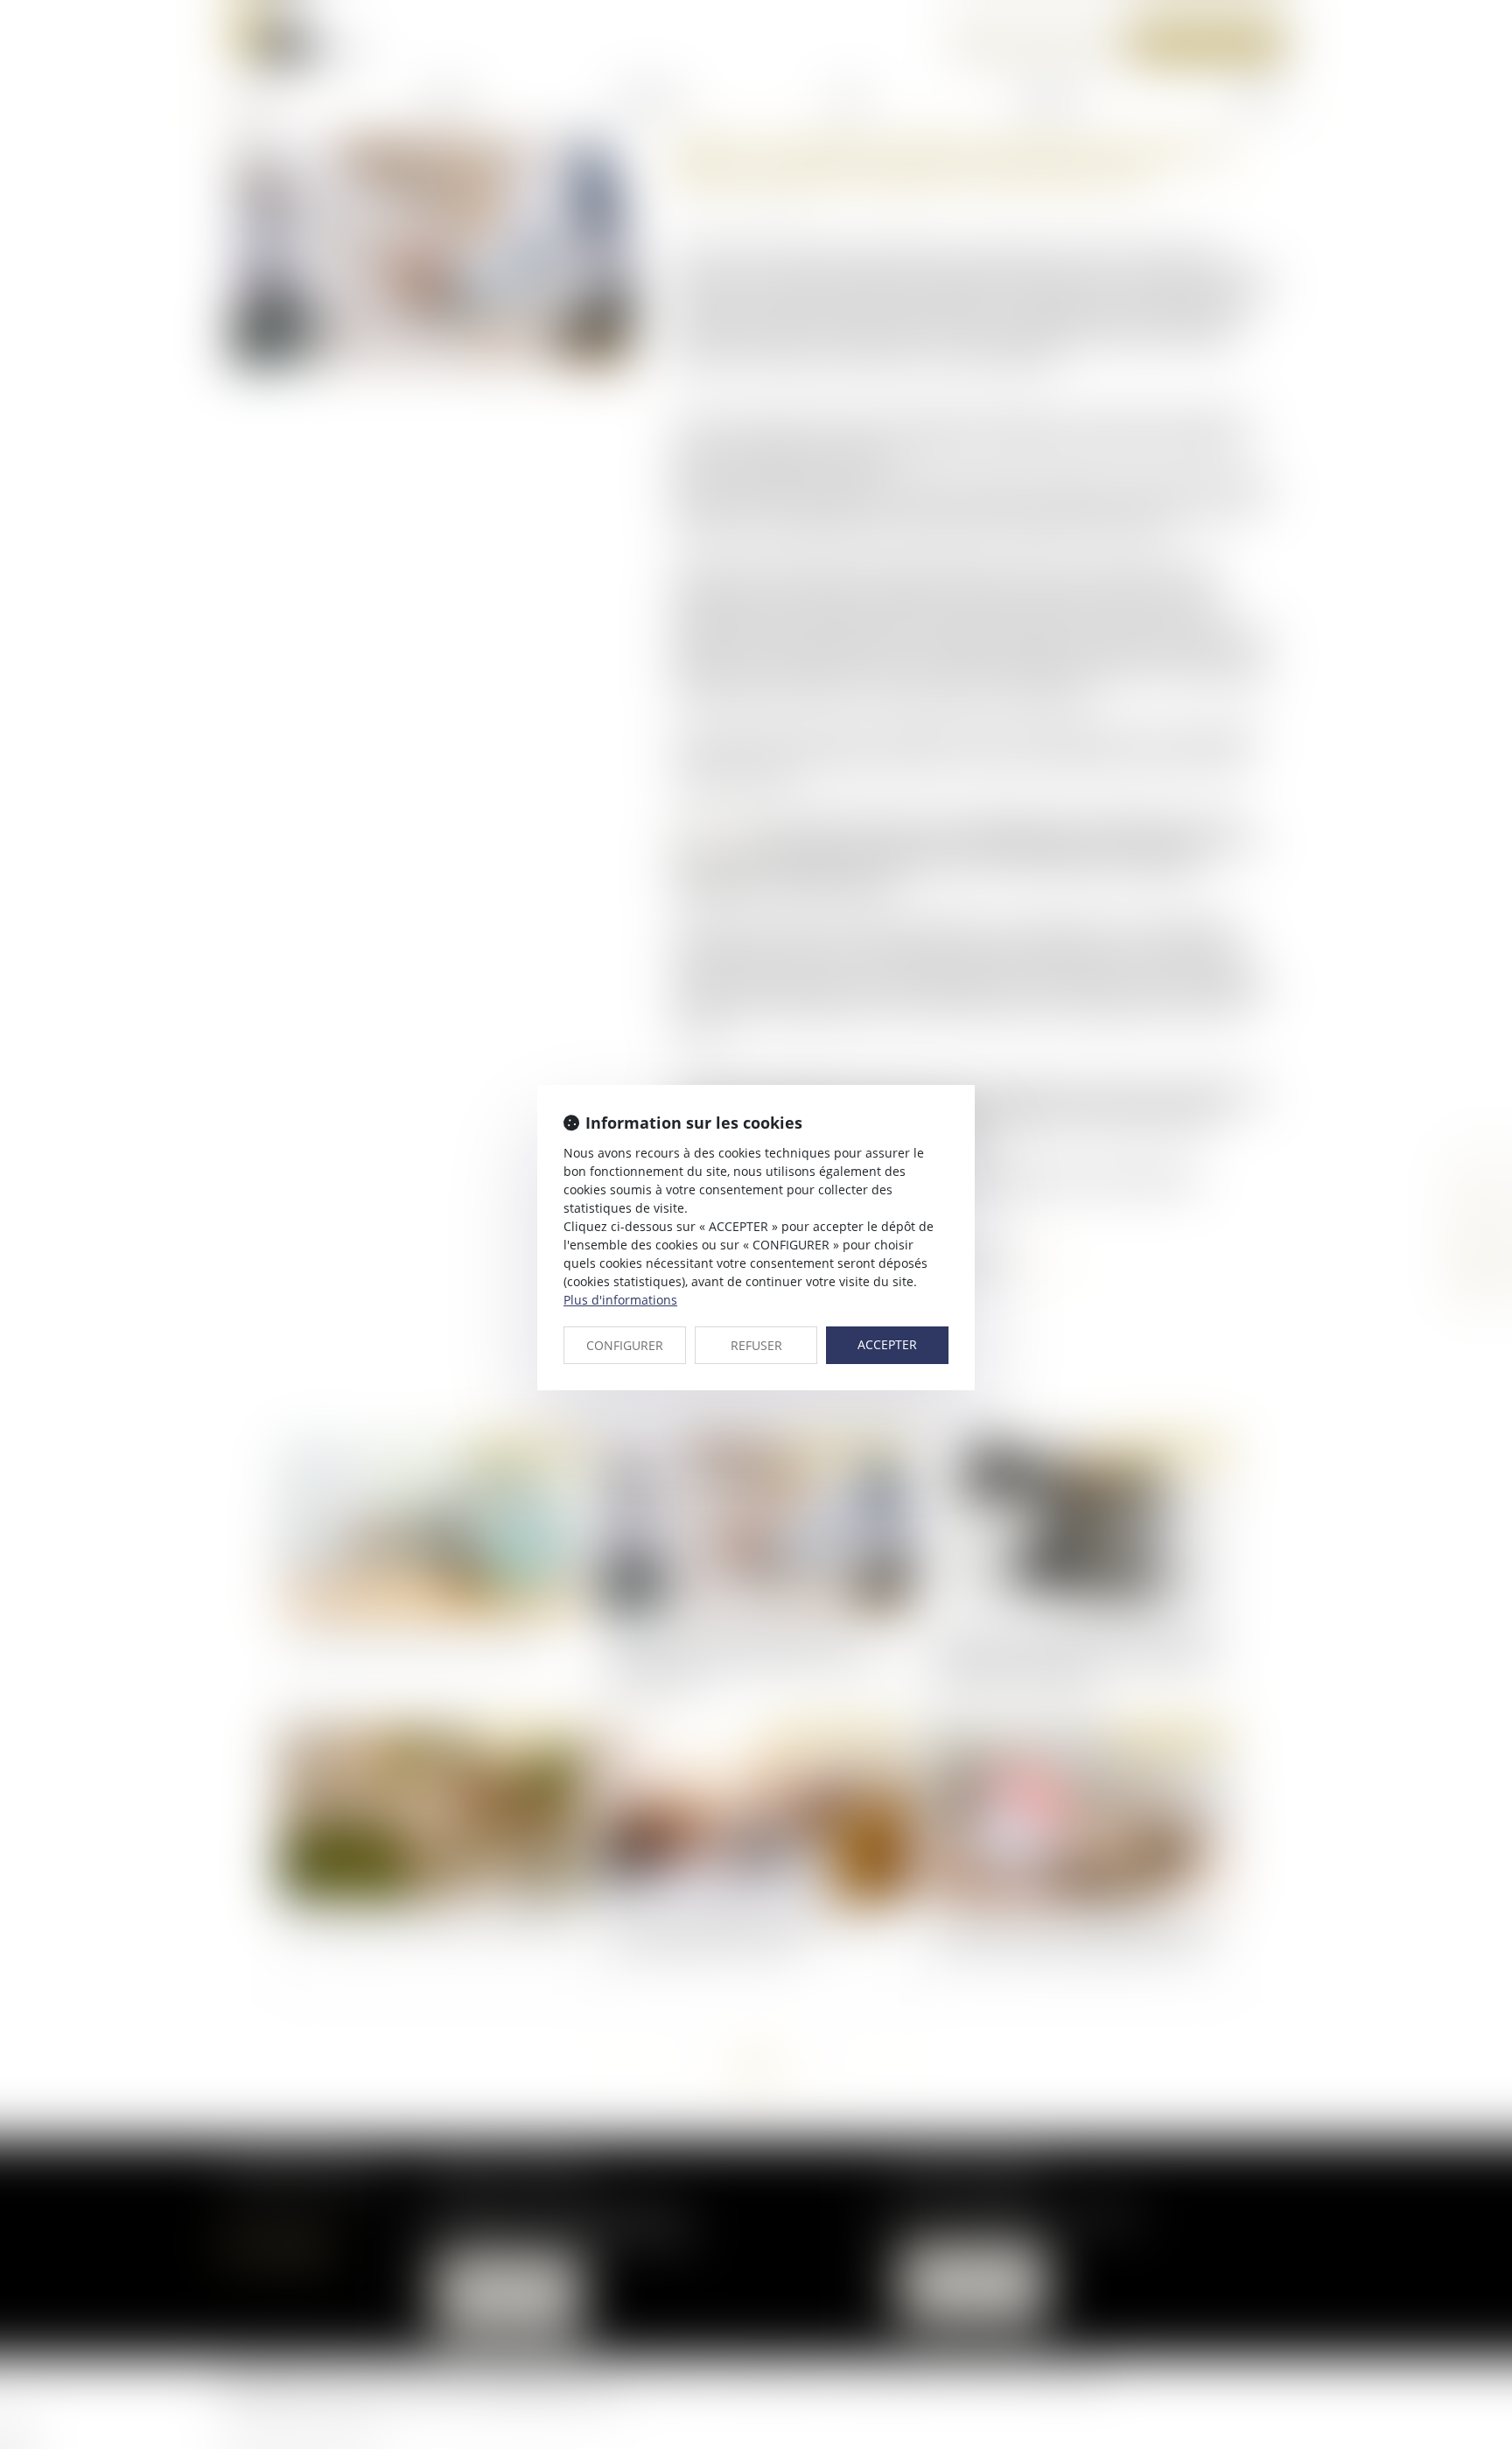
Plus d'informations (620, 1300)
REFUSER (756, 1345)
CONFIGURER (625, 1345)
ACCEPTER (887, 1344)
